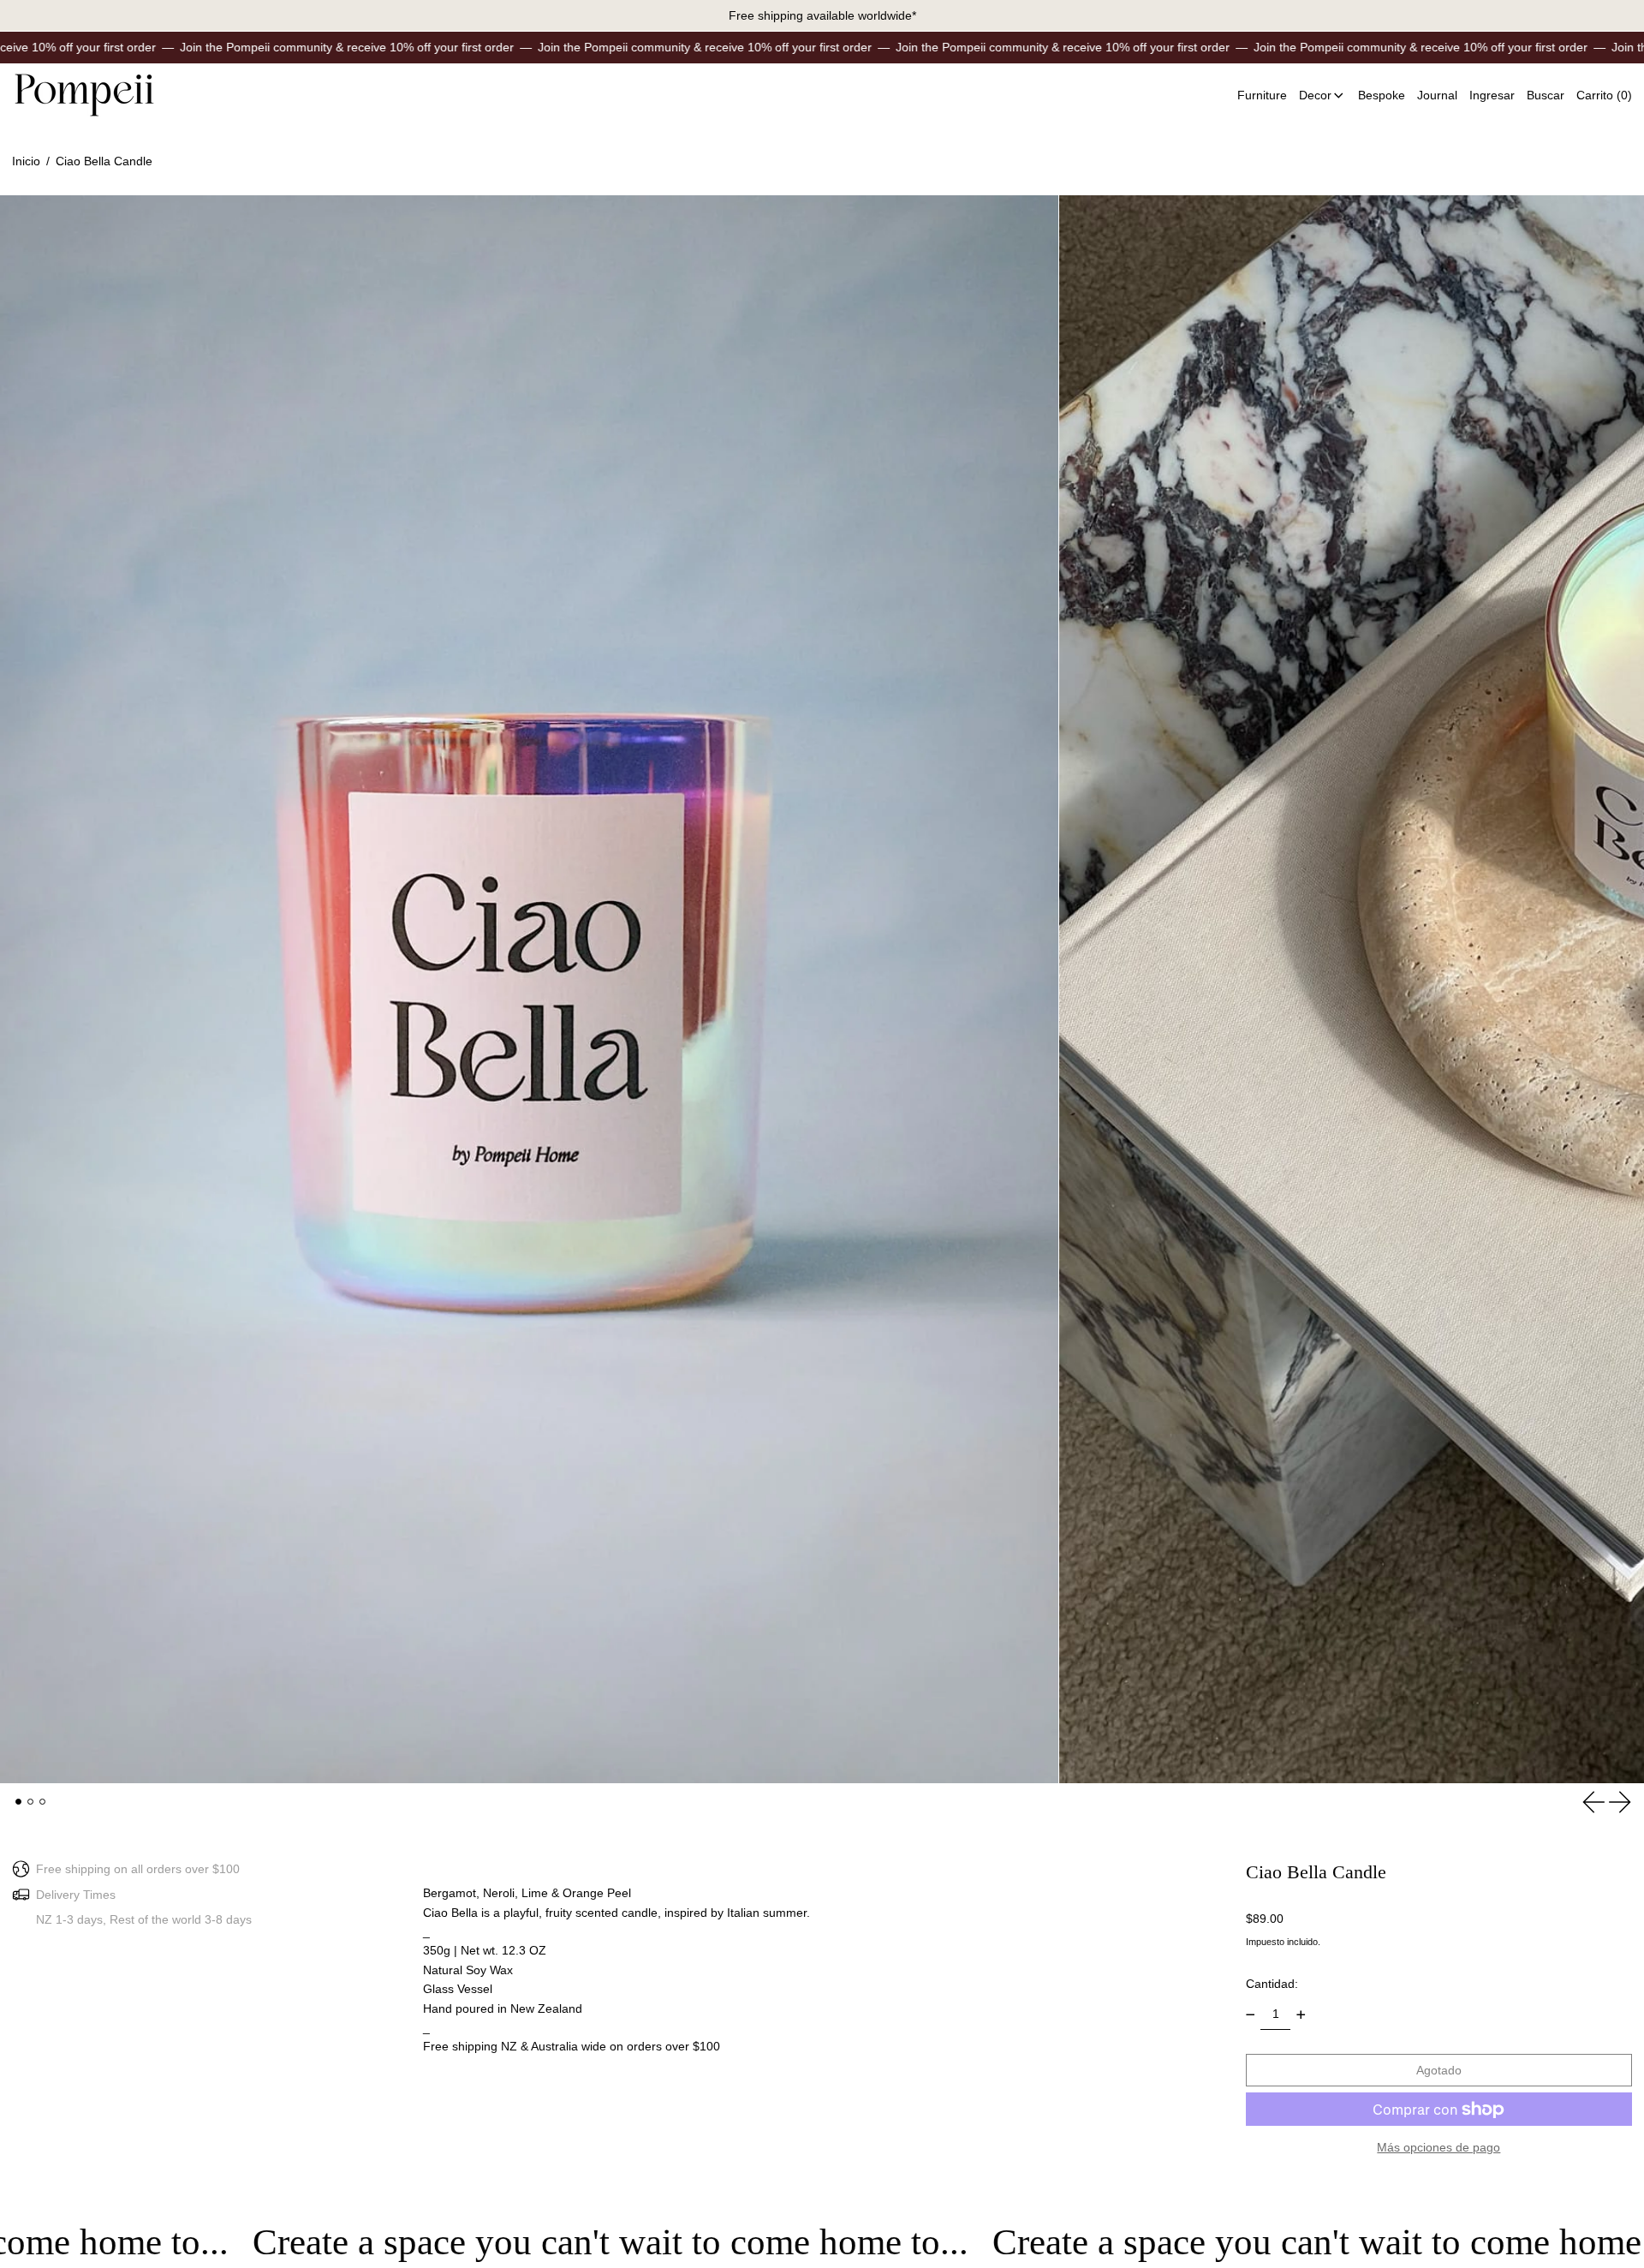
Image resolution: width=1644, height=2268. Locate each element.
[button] (1546, 95)
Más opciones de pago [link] (1438, 2147)
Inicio (26, 161)
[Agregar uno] (1301, 2015)
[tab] (18, 1802)
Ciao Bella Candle (104, 161)
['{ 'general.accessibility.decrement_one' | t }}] (1251, 2015)
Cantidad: (1272, 1984)
